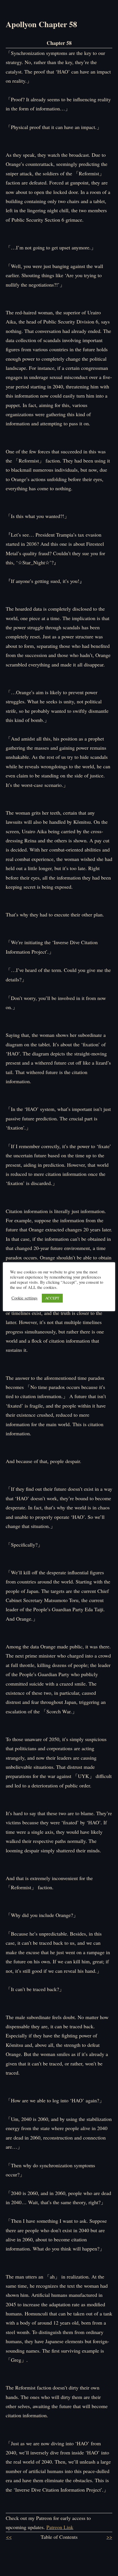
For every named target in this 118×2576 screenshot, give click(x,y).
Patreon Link (60, 2527)
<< (9, 2537)
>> (109, 2537)
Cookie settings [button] (24, 1298)
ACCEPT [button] (52, 1298)
